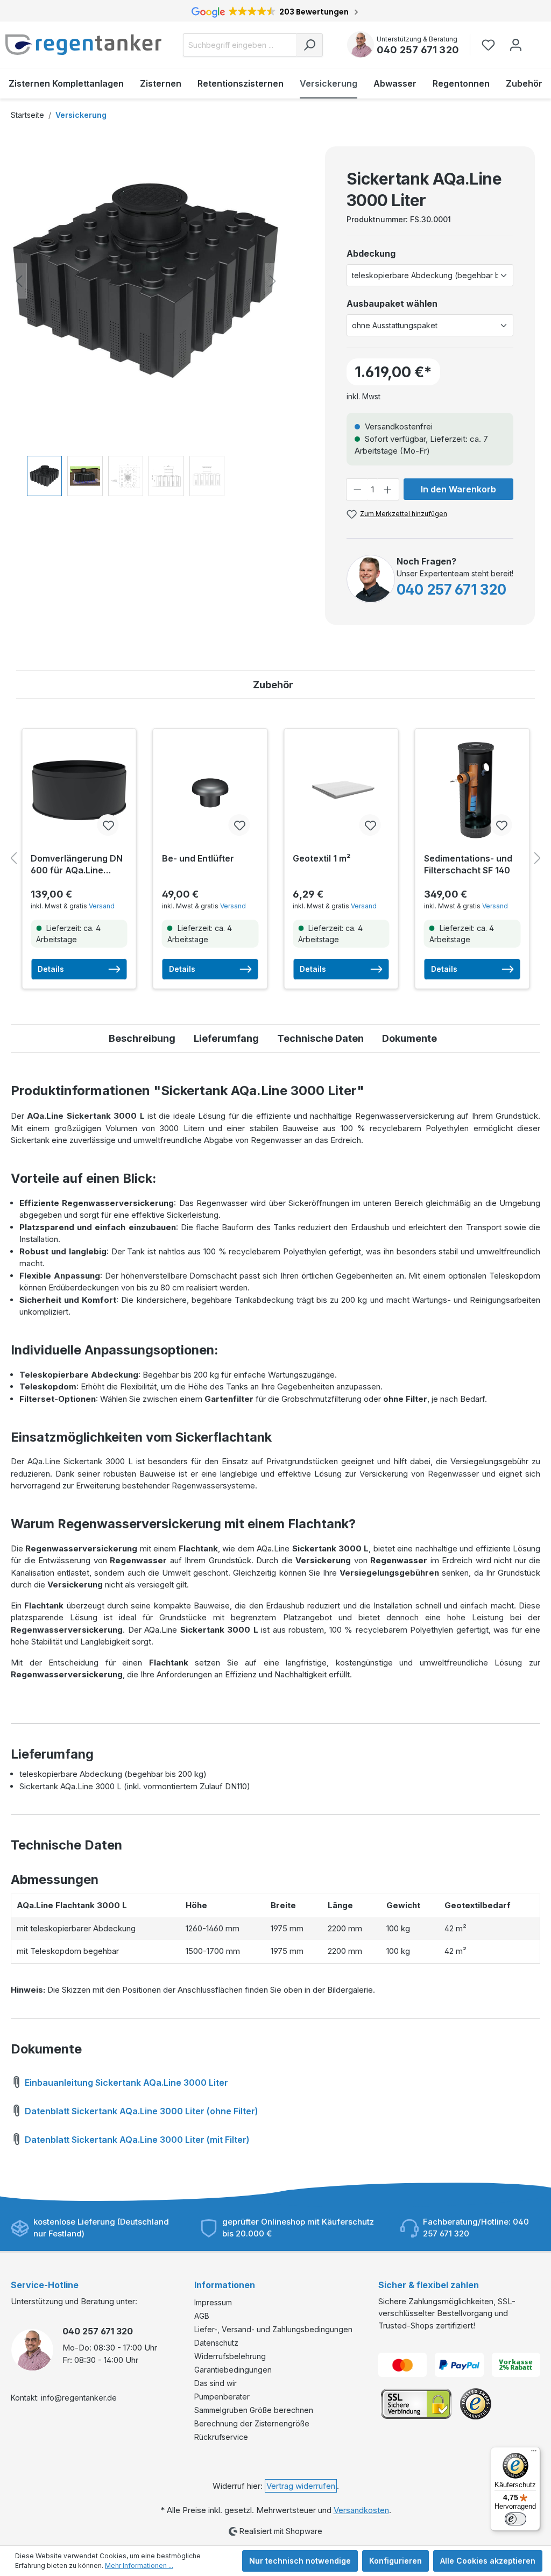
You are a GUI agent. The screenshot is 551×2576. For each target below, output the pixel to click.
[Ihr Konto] (516, 45)
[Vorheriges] (19, 281)
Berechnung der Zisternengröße (252, 2423)
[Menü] (534, 2453)
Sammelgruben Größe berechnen (254, 2410)
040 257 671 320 (418, 50)
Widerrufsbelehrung (230, 2356)
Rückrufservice (221, 2437)
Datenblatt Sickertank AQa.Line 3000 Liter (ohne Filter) (140, 2111)
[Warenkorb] (536, 40)
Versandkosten (361, 2510)
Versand (102, 906)
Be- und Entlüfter (198, 858)
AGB (202, 2316)
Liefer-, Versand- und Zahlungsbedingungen (273, 2329)
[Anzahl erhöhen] (388, 489)
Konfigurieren (395, 2561)
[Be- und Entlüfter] (210, 791)
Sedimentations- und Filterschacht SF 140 (468, 864)
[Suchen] (309, 45)
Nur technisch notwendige (300, 2561)
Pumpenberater (222, 2397)
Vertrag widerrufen (301, 2486)
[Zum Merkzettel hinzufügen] (108, 825)
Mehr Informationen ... (139, 2566)
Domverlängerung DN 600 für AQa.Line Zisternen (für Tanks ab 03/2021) (77, 864)
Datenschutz (216, 2343)
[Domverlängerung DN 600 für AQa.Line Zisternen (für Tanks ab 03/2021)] (79, 791)
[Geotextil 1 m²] (341, 791)
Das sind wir (216, 2383)
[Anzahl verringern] (357, 489)
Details (51, 969)
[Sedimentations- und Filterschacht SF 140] (472, 791)
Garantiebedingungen (233, 2370)
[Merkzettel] (492, 45)
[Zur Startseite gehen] (83, 45)
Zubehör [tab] (273, 685)
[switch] (515, 2519)
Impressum (213, 2302)
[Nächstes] (273, 281)
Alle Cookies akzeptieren (488, 2561)
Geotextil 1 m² (322, 858)
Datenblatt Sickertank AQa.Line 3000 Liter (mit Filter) (136, 2140)
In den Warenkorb (458, 489)
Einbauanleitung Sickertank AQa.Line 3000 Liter (125, 2083)
